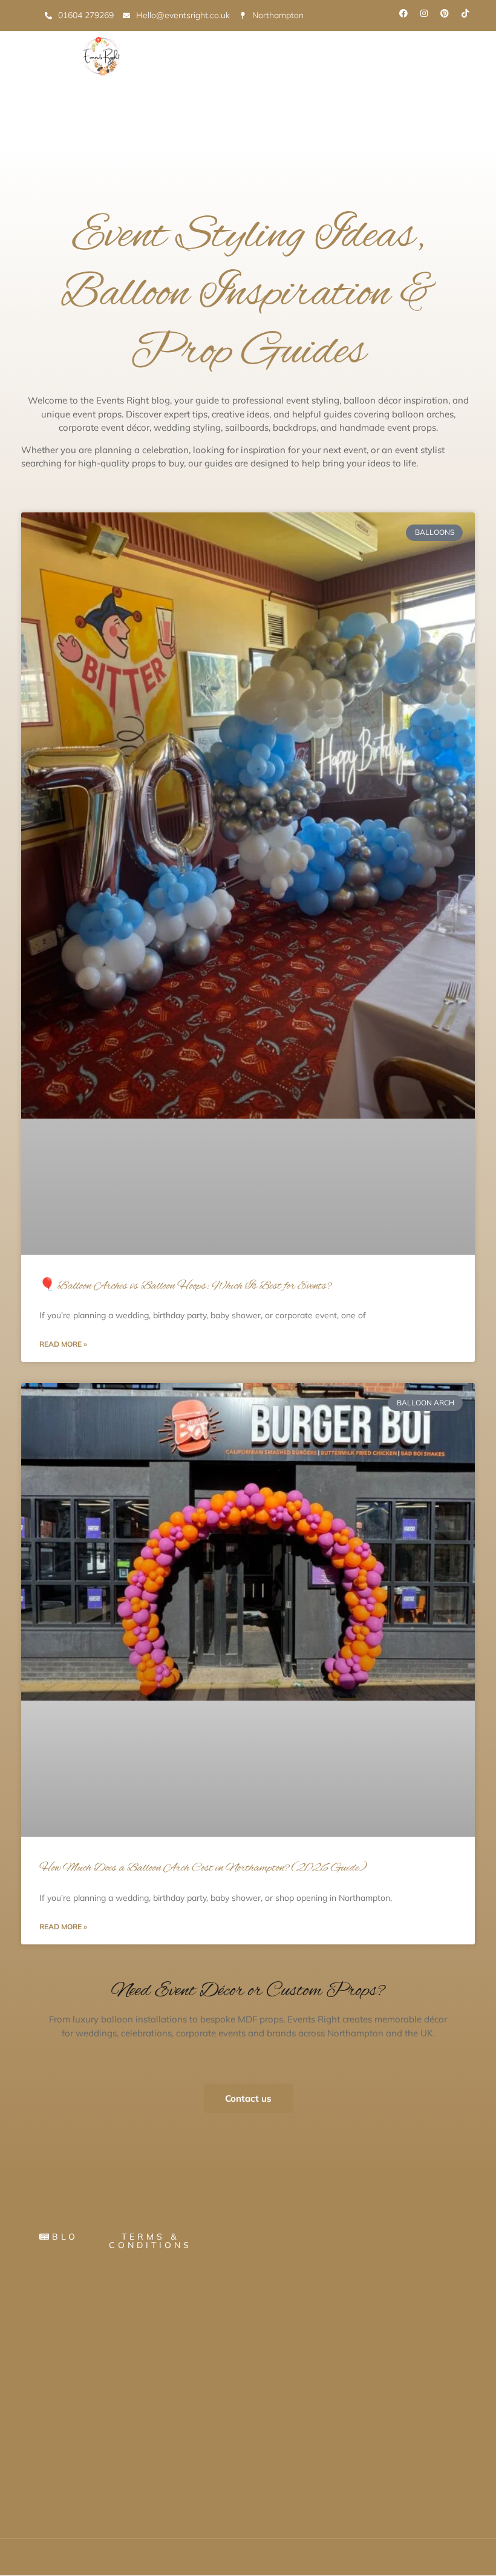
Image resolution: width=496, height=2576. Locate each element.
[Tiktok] (465, 13)
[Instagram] (424, 13)
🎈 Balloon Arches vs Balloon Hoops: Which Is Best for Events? (185, 1286)
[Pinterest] (445, 13)
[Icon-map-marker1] (486, 13)
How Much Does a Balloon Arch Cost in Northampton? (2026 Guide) (203, 1868)
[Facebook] (403, 13)
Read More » (63, 1344)
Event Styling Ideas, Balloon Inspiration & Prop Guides (248, 295)
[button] (148, 120)
